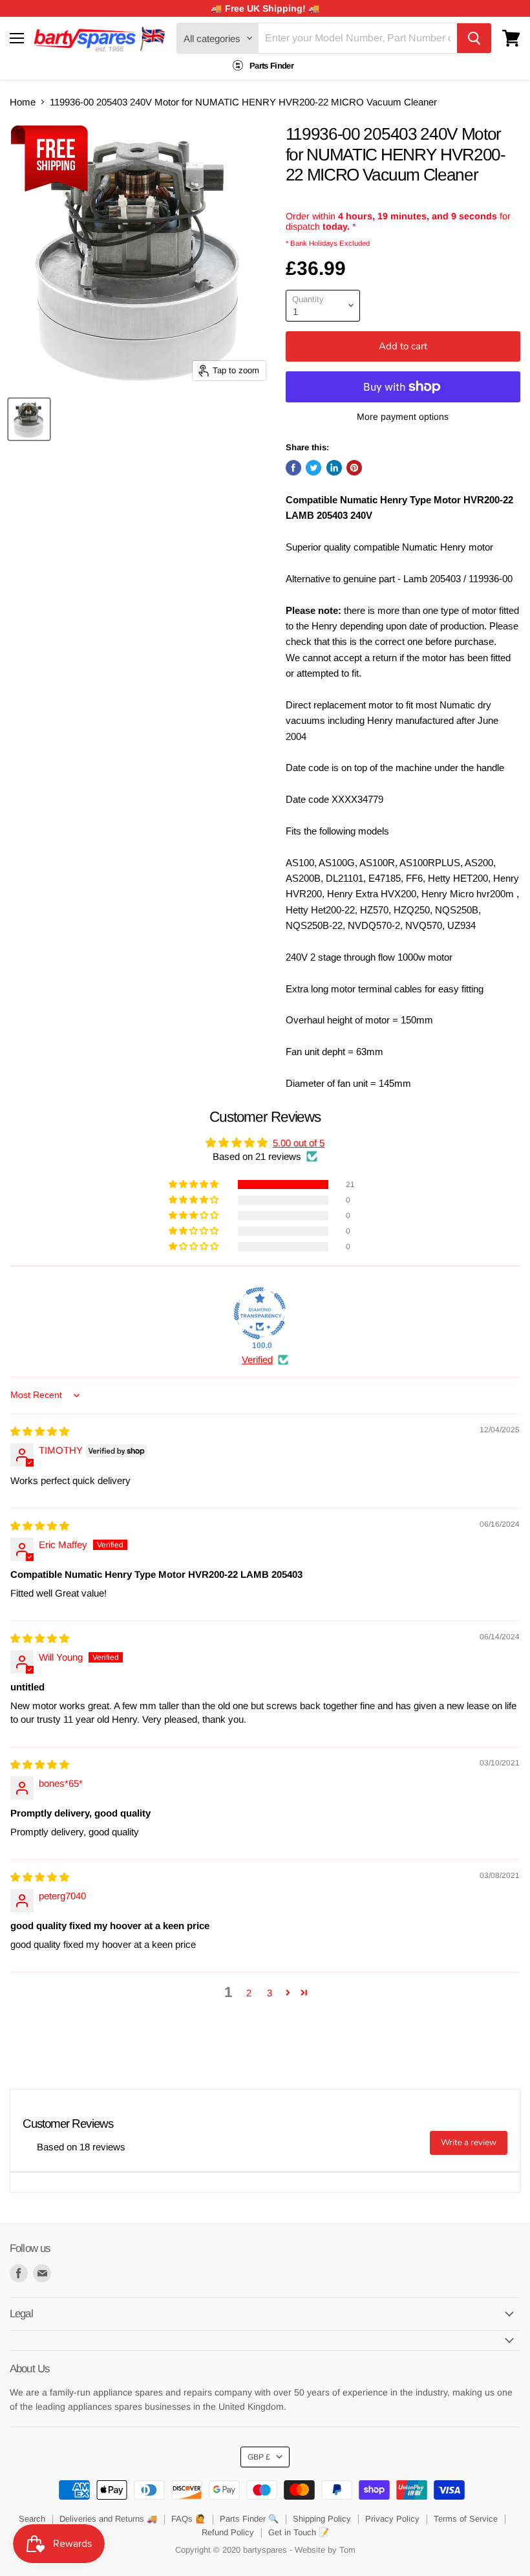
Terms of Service (466, 2519)
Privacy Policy (392, 2519)
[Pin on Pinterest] (354, 468)
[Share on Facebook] (293, 468)
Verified (257, 1359)
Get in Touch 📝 (299, 2532)
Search (32, 2519)
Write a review (469, 2143)
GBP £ (259, 2457)
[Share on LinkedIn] (334, 468)
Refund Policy (228, 2532)
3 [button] (270, 1993)
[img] (40, 1431)
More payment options (403, 417)
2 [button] (249, 1993)
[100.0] (260, 1313)
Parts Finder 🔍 (249, 2519)
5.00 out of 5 (299, 1143)
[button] (195, 1184)
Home (23, 102)
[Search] (474, 38)
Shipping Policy (322, 2519)
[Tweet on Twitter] (313, 468)
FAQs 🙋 (188, 2519)
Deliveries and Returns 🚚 (108, 2519)
